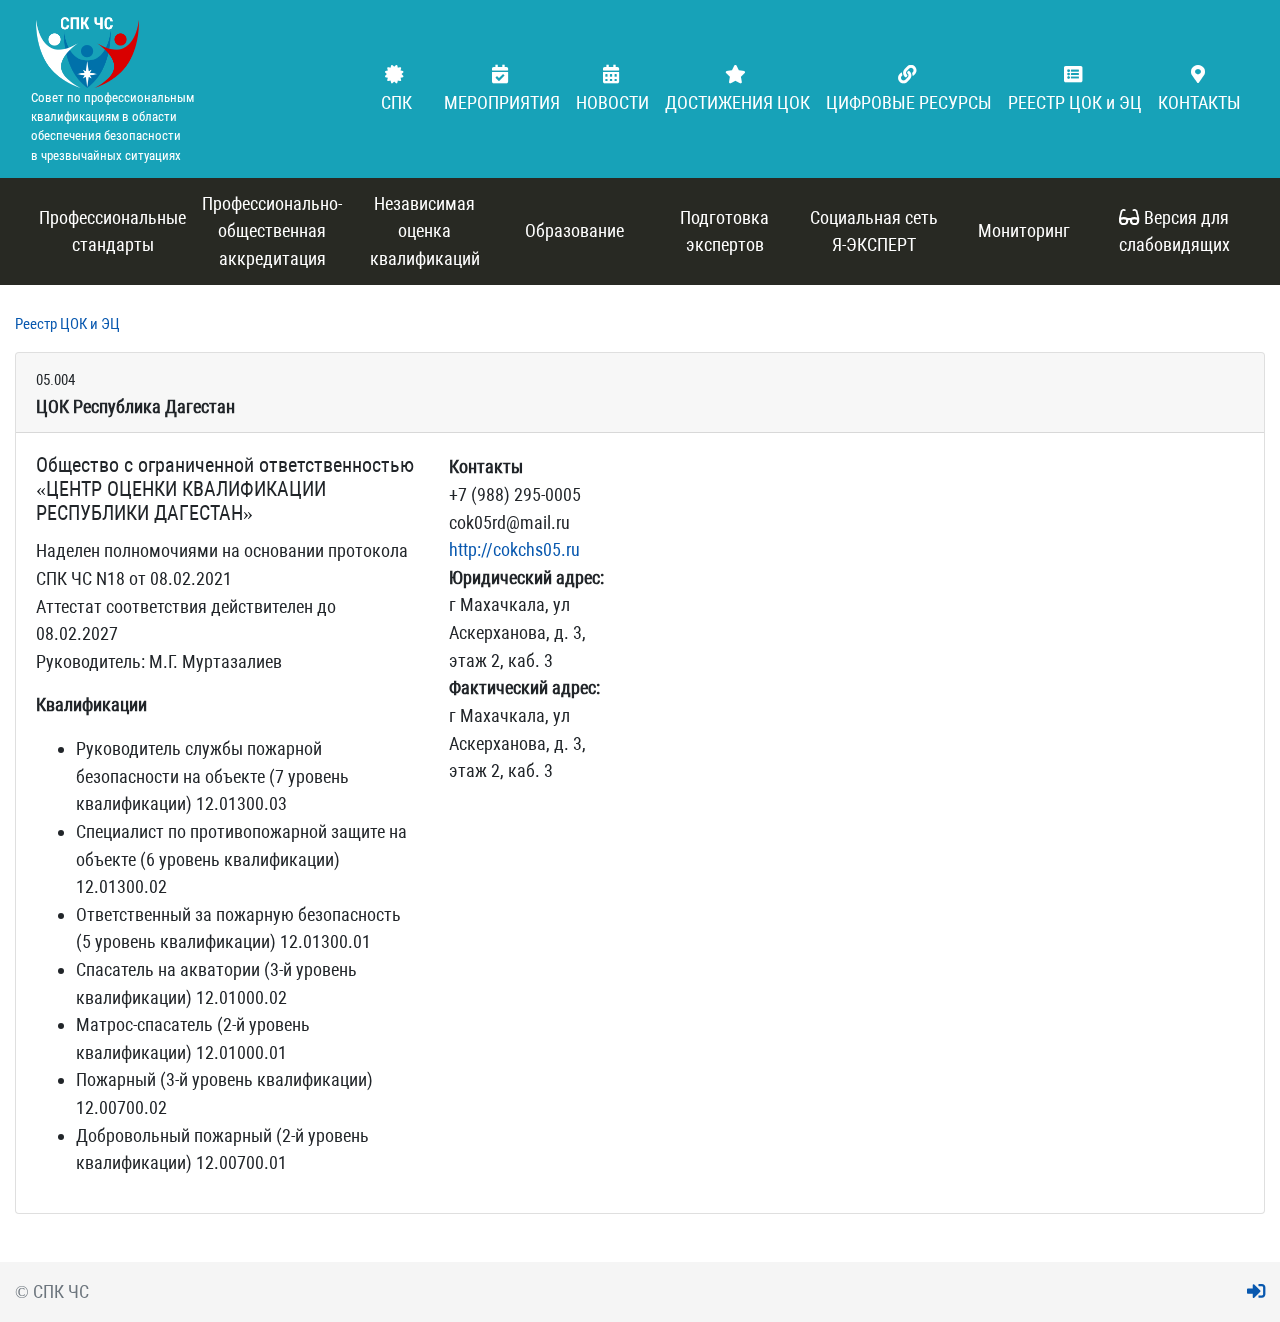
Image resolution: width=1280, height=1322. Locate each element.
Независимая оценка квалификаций (425, 231)
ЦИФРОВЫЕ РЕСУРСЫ (909, 102)
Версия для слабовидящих (1174, 231)
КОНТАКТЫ (1199, 102)
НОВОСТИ (612, 102)
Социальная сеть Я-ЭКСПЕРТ (874, 231)
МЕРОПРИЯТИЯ (502, 102)
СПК (396, 102)
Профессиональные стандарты (112, 231)
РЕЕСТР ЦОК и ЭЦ (1075, 102)
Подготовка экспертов (724, 231)
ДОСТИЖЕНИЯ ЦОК (737, 102)
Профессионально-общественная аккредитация (272, 231)
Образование (574, 230)
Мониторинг (1024, 230)
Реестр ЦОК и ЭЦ (67, 324)
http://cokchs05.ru (514, 549)
